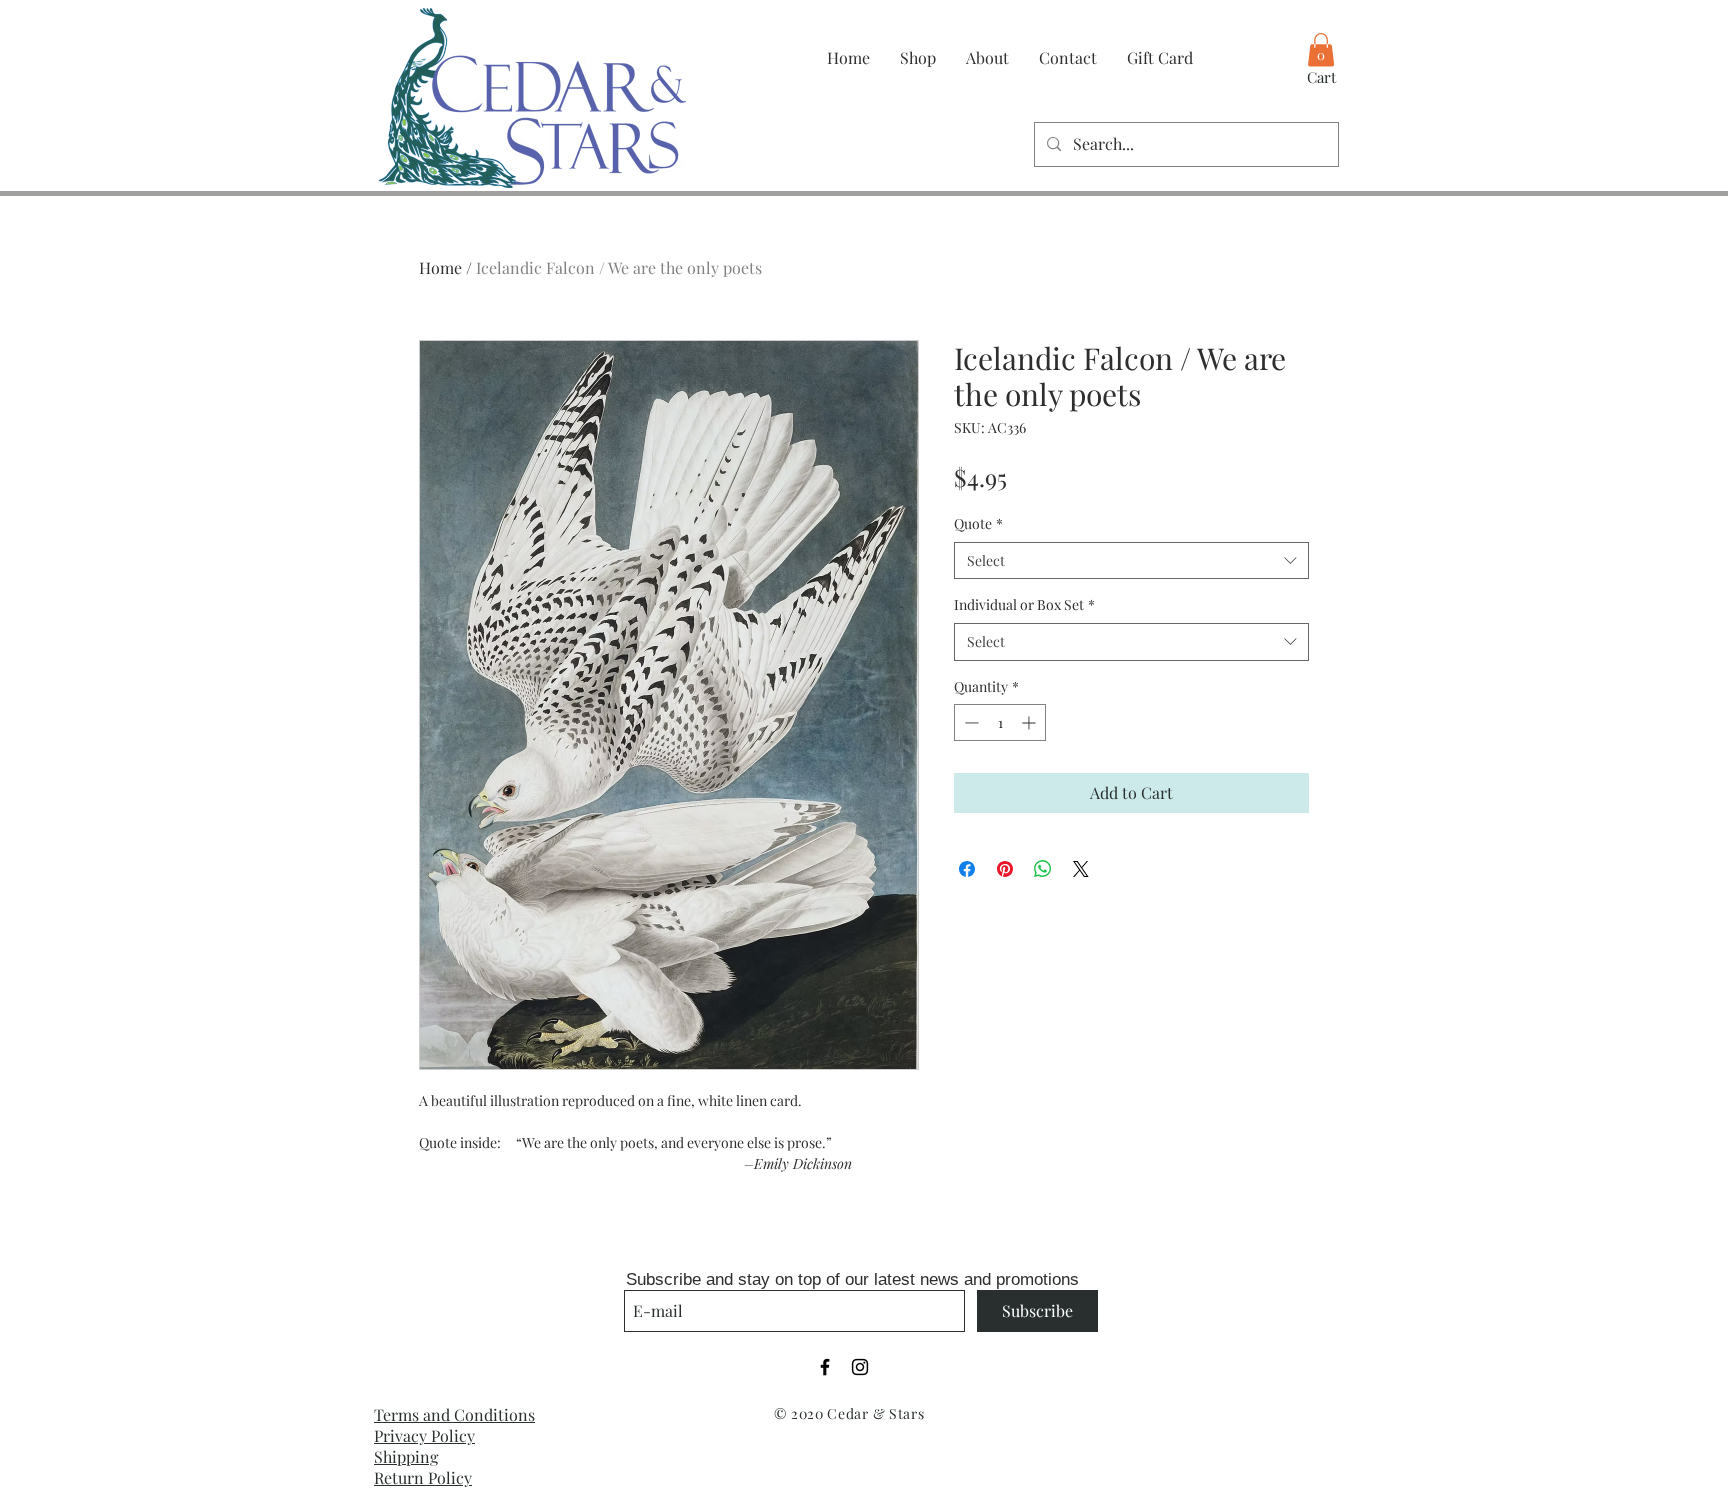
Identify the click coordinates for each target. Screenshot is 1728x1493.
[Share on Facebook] (967, 869)
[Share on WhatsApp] (1043, 869)
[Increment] (1030, 722)
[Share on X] (1081, 869)
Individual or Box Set (1024, 604)
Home (440, 267)
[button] (1321, 49)
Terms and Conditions (454, 1414)
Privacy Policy (424, 1435)
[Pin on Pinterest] (1005, 869)
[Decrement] (969, 722)
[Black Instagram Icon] (860, 1367)
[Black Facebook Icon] (825, 1367)
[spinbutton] (1000, 722)
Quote (978, 523)
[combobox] (1131, 561)
